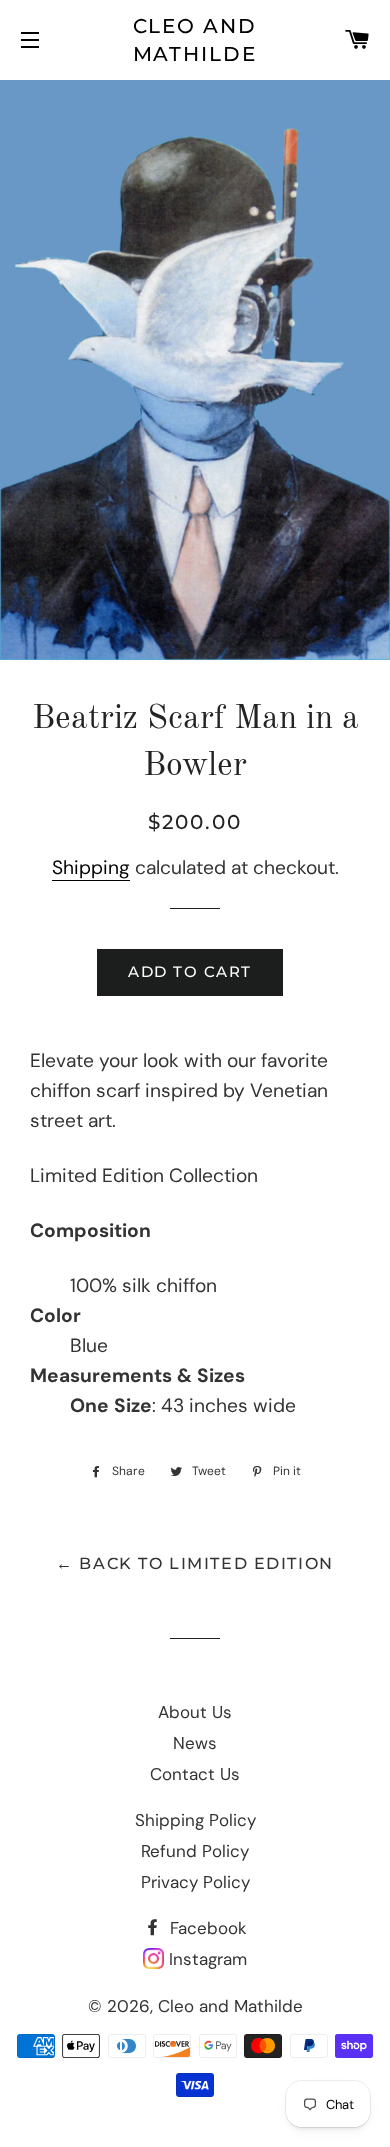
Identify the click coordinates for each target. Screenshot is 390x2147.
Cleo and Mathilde (195, 40)
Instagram (205, 1959)
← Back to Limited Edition (195, 1563)
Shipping (91, 867)
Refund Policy (195, 1851)
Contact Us (195, 1774)
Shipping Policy (195, 1820)
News (195, 1743)
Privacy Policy (195, 1882)
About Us (195, 1712)
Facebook (206, 1928)
